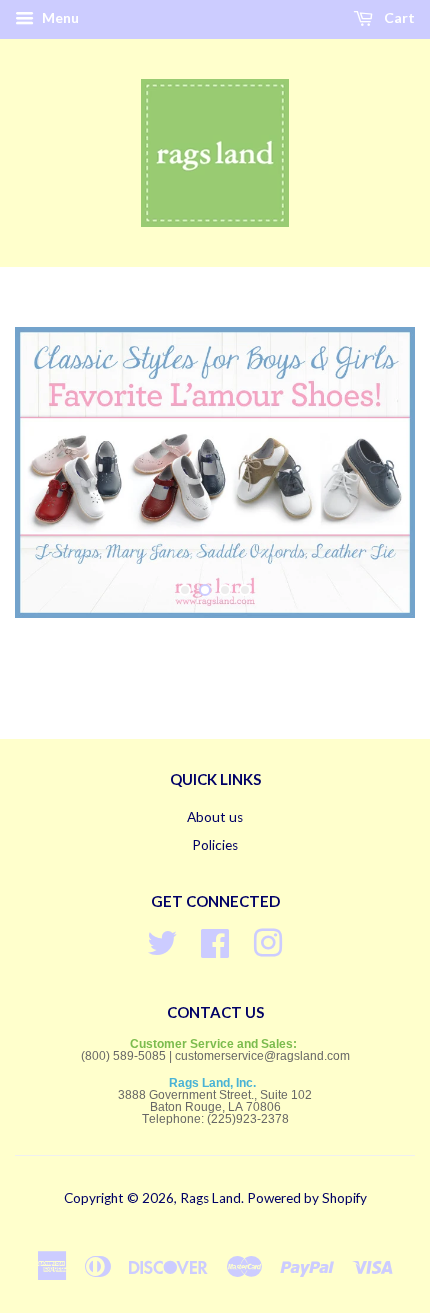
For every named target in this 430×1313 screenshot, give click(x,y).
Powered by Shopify (307, 1198)
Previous (57, 472)
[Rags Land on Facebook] (215, 940)
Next (372, 472)
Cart (398, 17)
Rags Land (210, 1198)
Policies (215, 845)
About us (215, 817)
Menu (59, 17)
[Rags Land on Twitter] (162, 940)
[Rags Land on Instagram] (268, 940)
